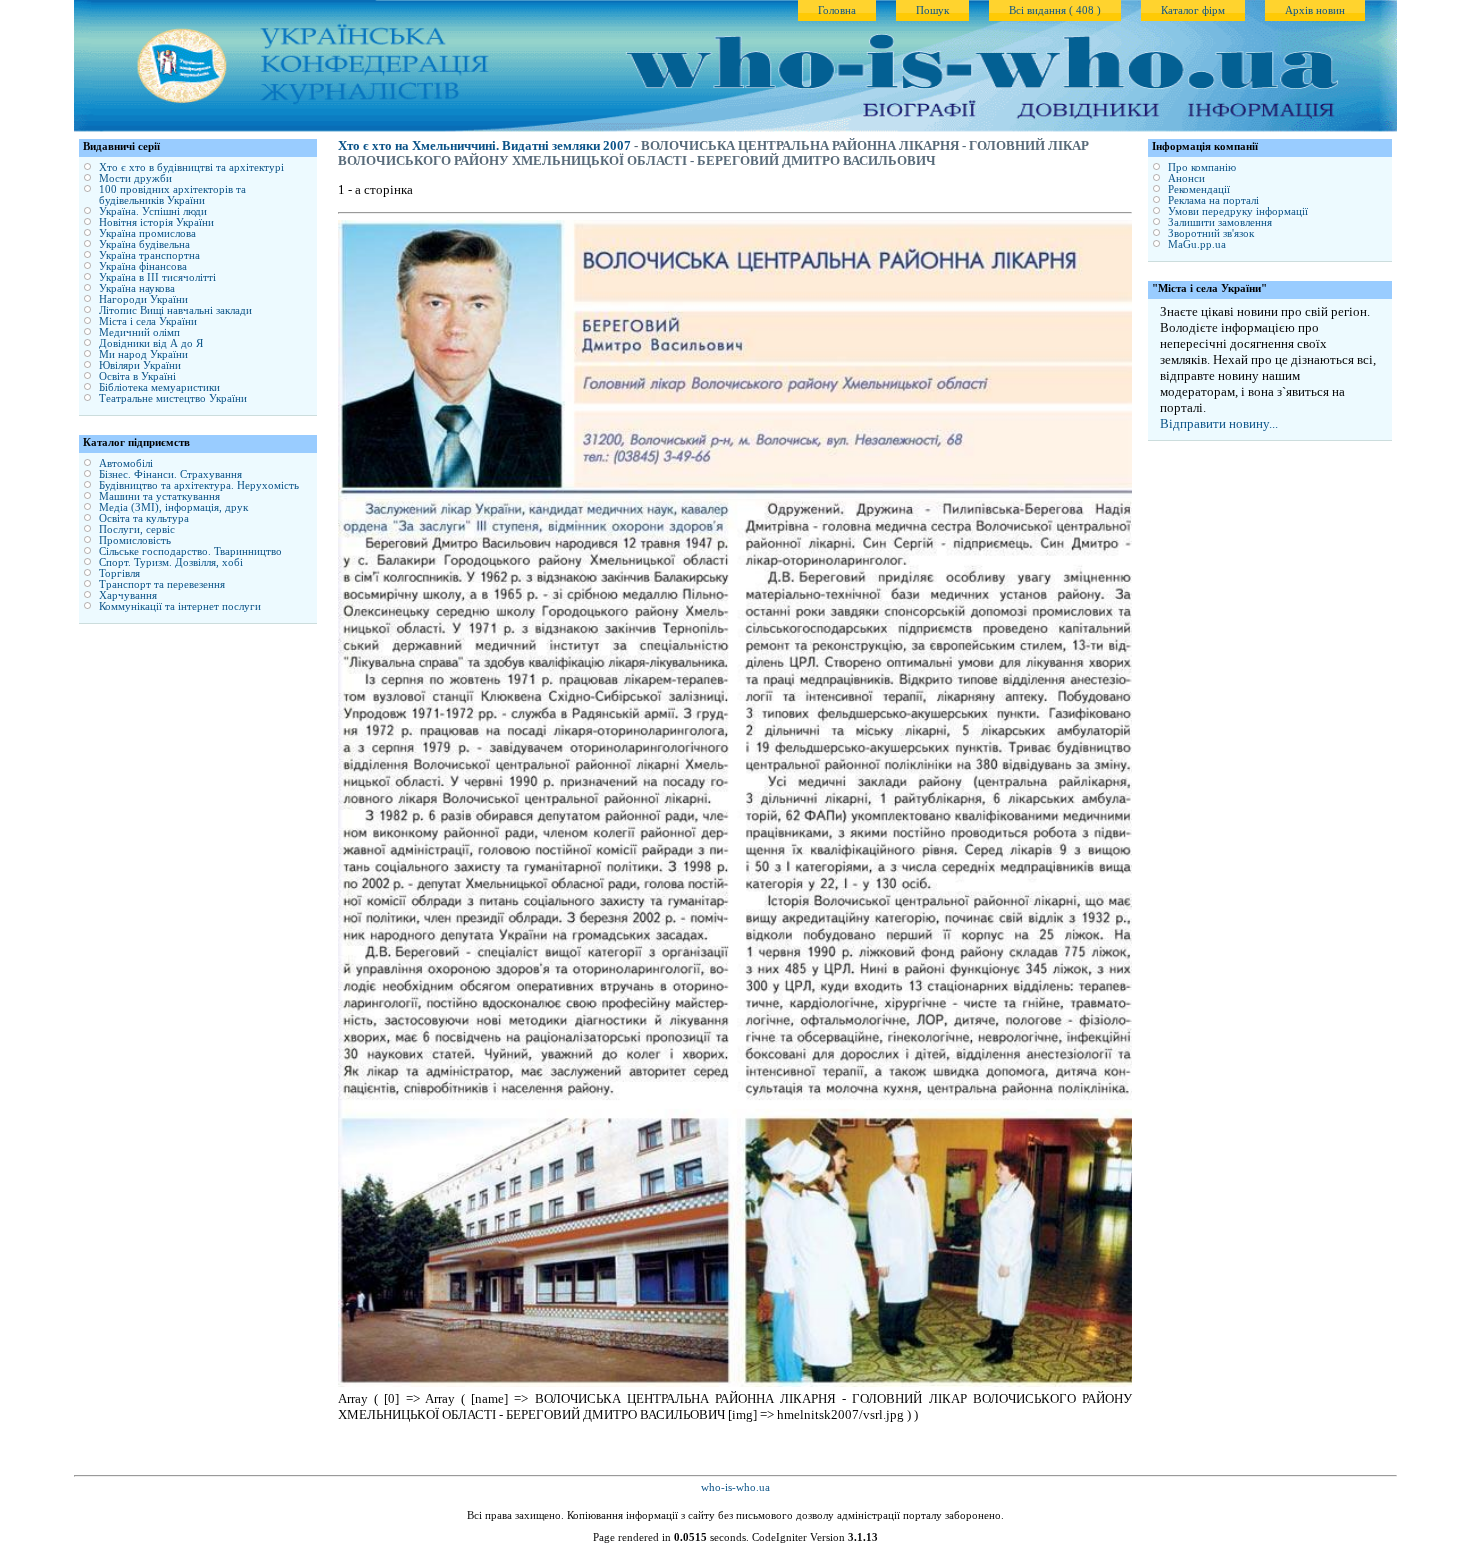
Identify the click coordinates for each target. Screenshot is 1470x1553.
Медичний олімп (139, 332)
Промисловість (135, 540)
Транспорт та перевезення (162, 584)
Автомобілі (126, 463)
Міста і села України (148, 321)
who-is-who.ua (735, 1487)
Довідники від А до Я (151, 343)
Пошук (932, 10)
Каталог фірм (1193, 10)
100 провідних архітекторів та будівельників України (172, 195)
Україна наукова (137, 288)
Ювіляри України (140, 365)
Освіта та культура (144, 518)
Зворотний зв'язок (1211, 233)
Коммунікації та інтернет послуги (180, 606)
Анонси (1186, 178)
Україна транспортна (149, 255)
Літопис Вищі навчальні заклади (175, 310)
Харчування (128, 595)
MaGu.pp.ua (1197, 244)
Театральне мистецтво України (173, 398)
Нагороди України (143, 299)
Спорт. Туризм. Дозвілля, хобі (171, 562)
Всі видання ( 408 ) (1055, 10)
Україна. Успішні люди (153, 211)
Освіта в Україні (137, 376)
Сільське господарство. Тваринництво (190, 551)
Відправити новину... (1219, 423)
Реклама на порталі (1213, 200)
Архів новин (1315, 10)
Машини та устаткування (159, 496)
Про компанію (1202, 167)
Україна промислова (147, 233)
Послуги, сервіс (137, 529)
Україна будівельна (144, 244)
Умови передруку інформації (1238, 211)
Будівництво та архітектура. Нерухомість (199, 485)
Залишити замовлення (1220, 222)
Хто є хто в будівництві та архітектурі (191, 167)
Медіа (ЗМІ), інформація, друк (173, 507)
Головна (837, 10)
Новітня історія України (156, 222)
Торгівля (119, 573)
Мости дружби (135, 178)
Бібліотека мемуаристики (159, 387)
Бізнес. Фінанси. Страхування (170, 474)
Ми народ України (143, 354)
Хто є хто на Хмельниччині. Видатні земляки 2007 (484, 146)
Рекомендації (1199, 189)
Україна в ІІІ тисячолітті (157, 277)
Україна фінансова (143, 266)
